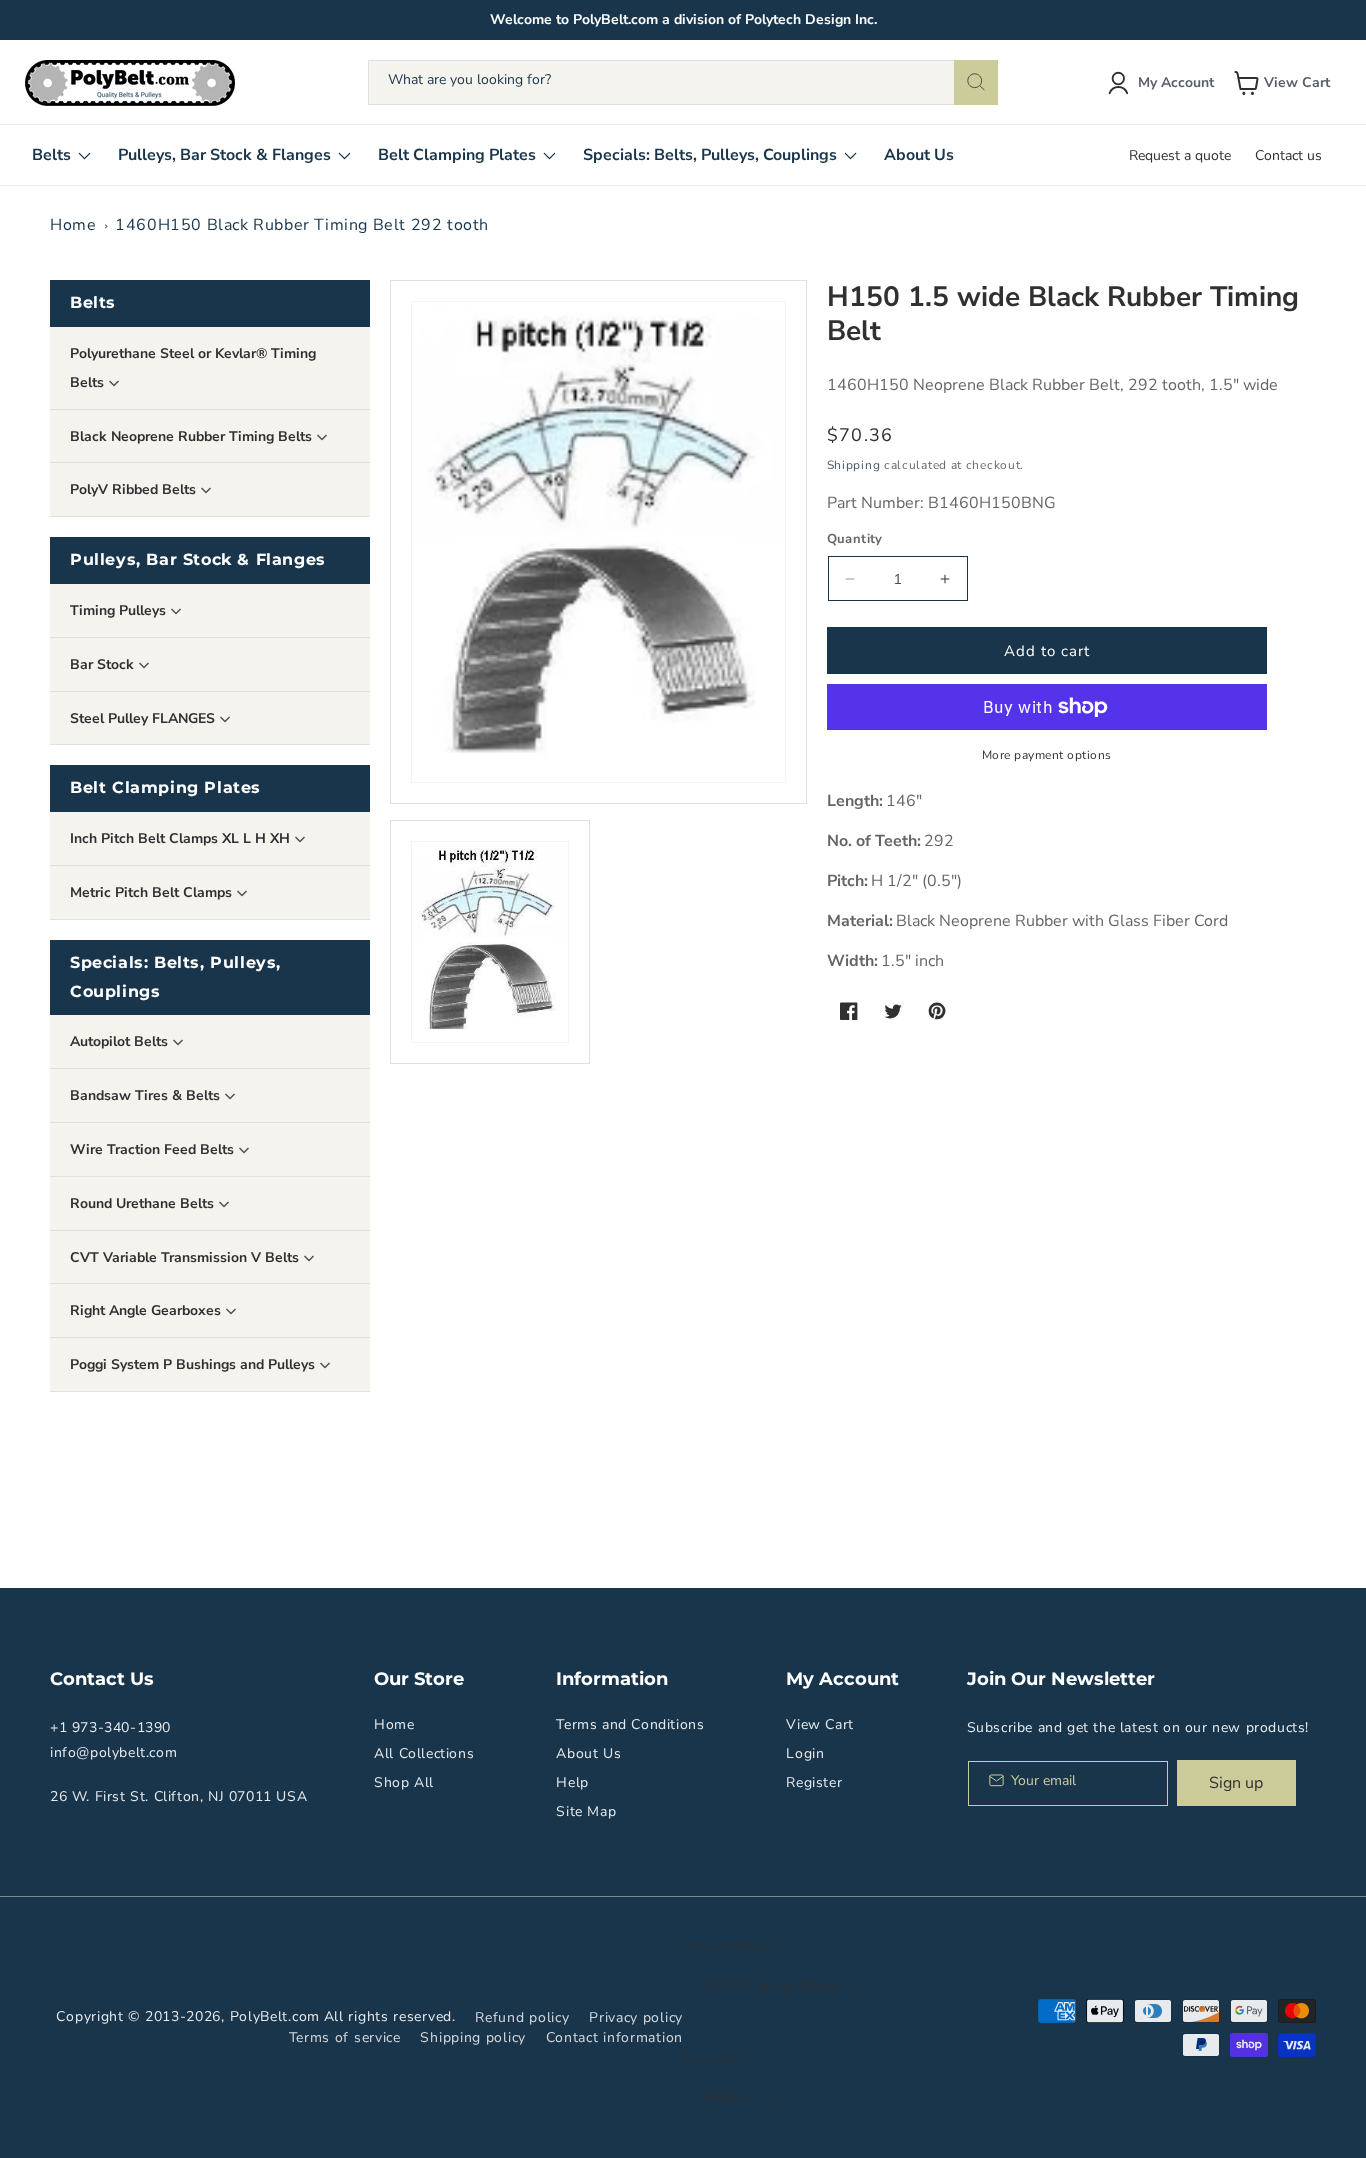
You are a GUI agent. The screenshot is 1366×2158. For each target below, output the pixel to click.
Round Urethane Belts (144, 1203)
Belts (93, 302)
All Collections (424, 1753)
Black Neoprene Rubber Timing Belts (193, 436)
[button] (1284, 83)
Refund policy (522, 2017)
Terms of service (345, 2037)
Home (73, 225)
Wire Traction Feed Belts (154, 1149)
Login (805, 1753)
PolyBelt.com (275, 2016)
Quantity (855, 539)
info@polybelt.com (113, 1752)
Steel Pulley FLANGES (144, 718)
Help (572, 1782)
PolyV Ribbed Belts (135, 489)
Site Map (586, 1811)
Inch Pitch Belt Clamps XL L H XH (182, 838)
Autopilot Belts (121, 1041)
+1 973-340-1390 (110, 1727)
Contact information (614, 2037)
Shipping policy (473, 2037)
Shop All (404, 1782)
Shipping (854, 465)
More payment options (1047, 755)
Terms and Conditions (630, 1724)
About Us (588, 1753)
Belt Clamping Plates (165, 787)
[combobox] (682, 82)
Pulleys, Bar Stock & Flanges (198, 559)
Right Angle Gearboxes (147, 1310)
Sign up (1236, 1783)
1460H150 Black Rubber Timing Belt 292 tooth (302, 225)
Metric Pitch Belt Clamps (153, 892)
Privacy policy (636, 2017)
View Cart (819, 1724)
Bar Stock (104, 664)
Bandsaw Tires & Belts (147, 1095)
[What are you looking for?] (976, 82)
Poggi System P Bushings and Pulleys (194, 1364)
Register (814, 1782)
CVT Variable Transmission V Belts (186, 1257)
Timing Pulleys (120, 610)
